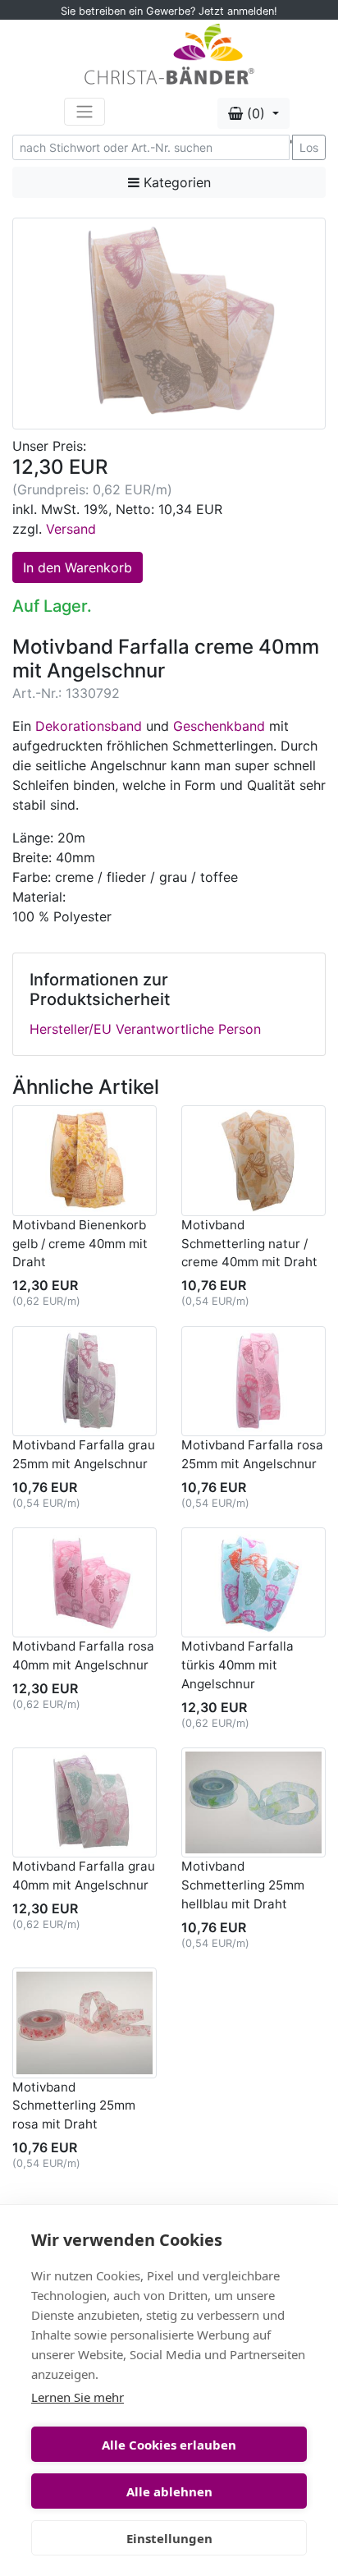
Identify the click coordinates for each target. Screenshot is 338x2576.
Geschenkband (219, 726)
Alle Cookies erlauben (169, 2445)
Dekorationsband (89, 726)
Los (309, 147)
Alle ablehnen (169, 2491)
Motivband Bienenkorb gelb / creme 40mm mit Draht (80, 1244)
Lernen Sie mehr (78, 2397)
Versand (71, 529)
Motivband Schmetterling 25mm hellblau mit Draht (243, 1885)
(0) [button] (256, 113)
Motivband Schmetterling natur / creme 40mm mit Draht (249, 1244)
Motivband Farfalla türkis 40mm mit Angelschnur (238, 1665)
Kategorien (175, 182)
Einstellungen (169, 2538)
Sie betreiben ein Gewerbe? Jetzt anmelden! (169, 11)
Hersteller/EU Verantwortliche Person (145, 1029)
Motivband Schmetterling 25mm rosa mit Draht (74, 2106)
